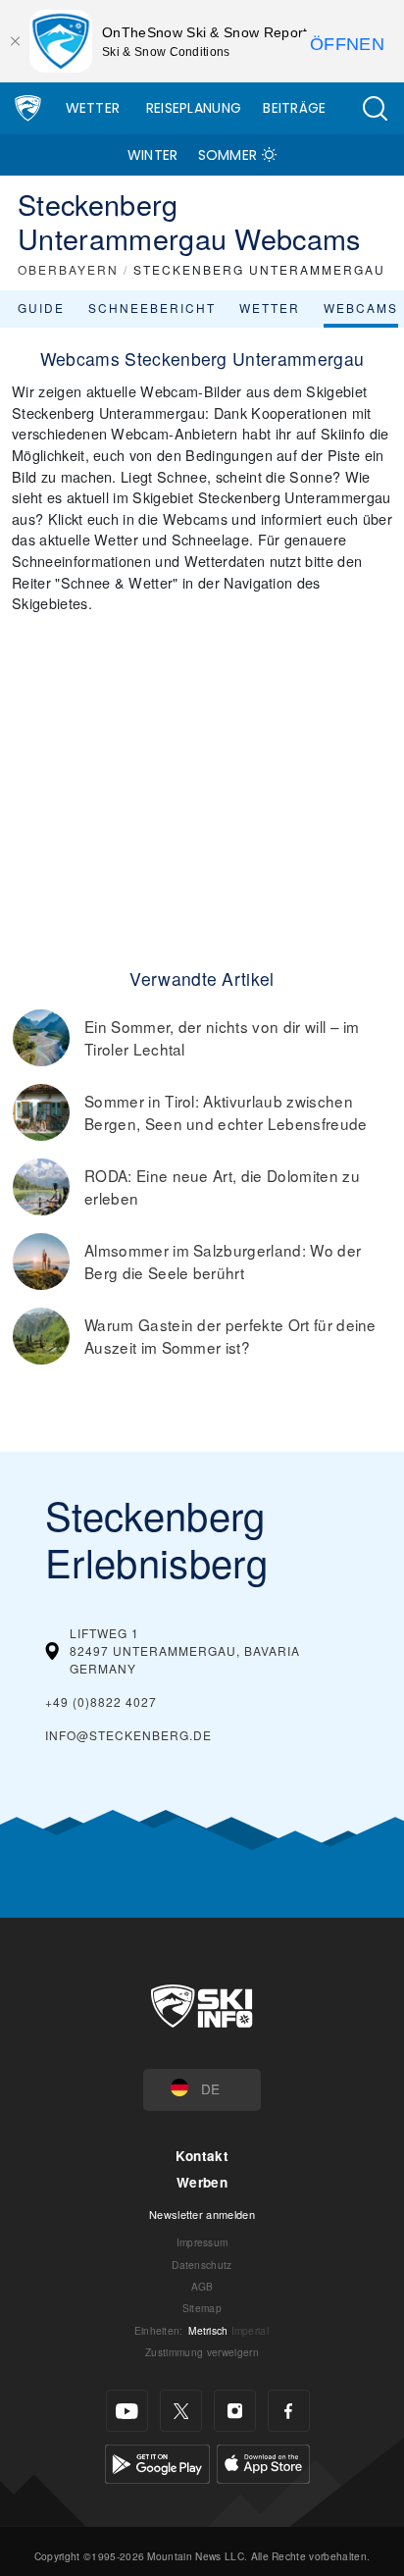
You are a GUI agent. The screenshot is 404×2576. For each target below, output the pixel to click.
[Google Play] (157, 2462)
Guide (41, 308)
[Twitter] (181, 2411)
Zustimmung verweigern (202, 2352)
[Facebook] (289, 2411)
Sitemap (202, 2308)
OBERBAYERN (68, 269)
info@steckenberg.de (128, 1735)
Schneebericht (152, 308)
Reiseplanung (194, 108)
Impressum (202, 2242)
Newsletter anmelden (202, 2214)
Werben (202, 2182)
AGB (202, 2286)
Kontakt (202, 2156)
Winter (153, 155)
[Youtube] (127, 2411)
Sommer (228, 155)
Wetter (93, 108)
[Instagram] (235, 2411)
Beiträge (295, 108)
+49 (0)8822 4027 (101, 1701)
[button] (375, 108)
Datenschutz (202, 2265)
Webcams (361, 308)
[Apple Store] (263, 2462)
